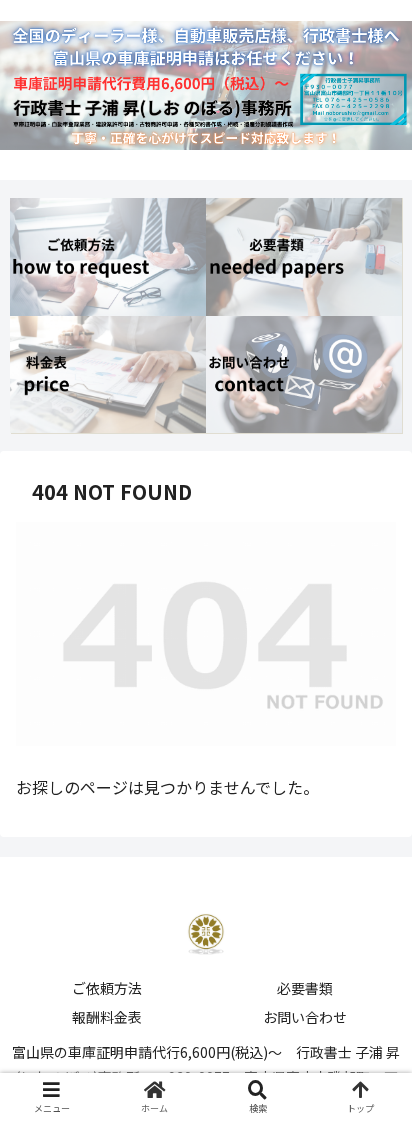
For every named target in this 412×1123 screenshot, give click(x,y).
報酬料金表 (107, 1017)
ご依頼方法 (107, 988)
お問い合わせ (305, 1017)
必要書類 (305, 988)
